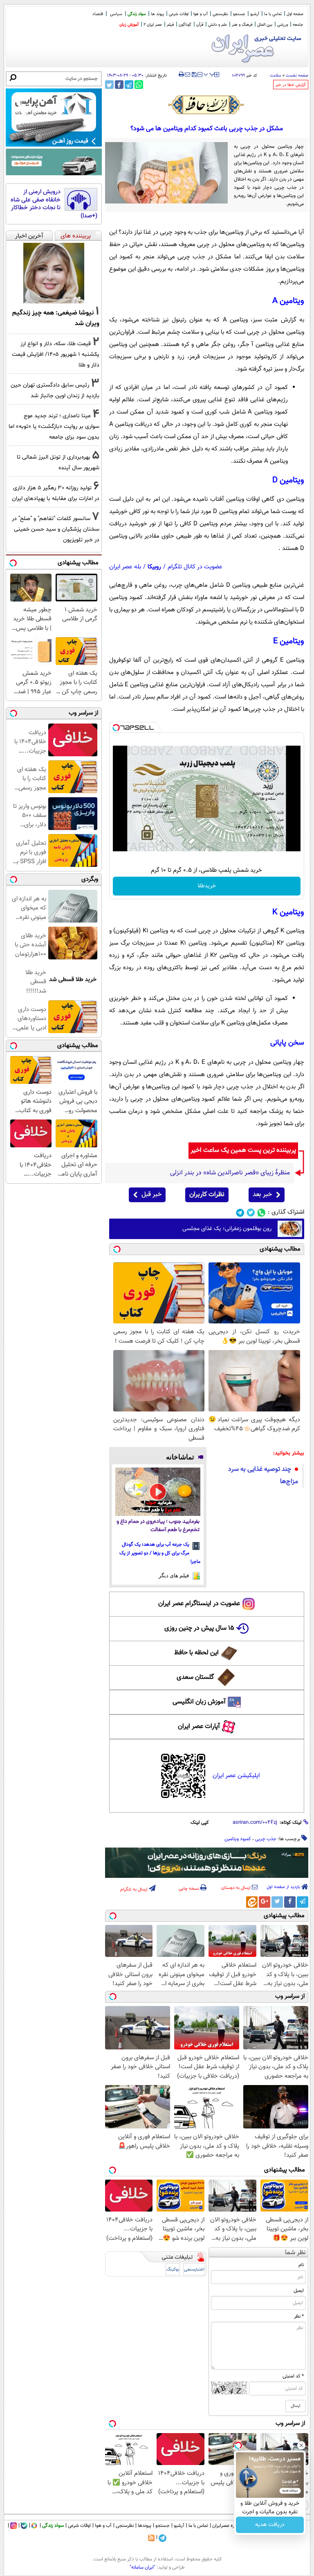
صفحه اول (295, 14)
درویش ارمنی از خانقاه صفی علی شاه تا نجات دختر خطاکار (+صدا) (54, 204)
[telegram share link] (129, 85)
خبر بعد (262, 1195)
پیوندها (145, 2526)
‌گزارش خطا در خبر (291, 85)
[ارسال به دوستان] (187, 75)
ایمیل (299, 2291)
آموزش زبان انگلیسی (199, 1702)
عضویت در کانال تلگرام (195, 567)
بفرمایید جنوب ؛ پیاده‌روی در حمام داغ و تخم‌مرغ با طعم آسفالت (158, 1526)
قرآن (200, 25)
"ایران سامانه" (142, 2567)
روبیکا (154, 567)
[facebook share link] (119, 85)
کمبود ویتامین (238, 1839)
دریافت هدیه (270, 2525)
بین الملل (265, 25)
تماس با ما (273, 14)
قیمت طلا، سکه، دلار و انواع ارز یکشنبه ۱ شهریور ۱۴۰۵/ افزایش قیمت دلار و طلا (56, 354)
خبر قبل (151, 1195)
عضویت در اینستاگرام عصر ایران (199, 1604)
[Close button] (301, 2445)
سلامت (276, 76)
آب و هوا (201, 14)
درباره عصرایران (227, 2526)
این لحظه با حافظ (196, 1653)
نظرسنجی (220, 14)
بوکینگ (173, 2270)
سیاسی (116, 14)
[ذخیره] (194, 75)
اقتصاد (98, 14)
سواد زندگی (137, 14)
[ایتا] (252, 1902)
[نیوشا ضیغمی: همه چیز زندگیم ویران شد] (54, 273)
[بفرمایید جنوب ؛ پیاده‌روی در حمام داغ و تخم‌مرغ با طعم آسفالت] (158, 1492)
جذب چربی (266, 1839)
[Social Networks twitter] (251, 1213)
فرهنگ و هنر (242, 25)
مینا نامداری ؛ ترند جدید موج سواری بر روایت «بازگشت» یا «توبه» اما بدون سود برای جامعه (54, 426)
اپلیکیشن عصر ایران (236, 1776)
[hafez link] (206, 105)
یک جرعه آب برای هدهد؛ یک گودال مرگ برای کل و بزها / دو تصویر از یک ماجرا (160, 1553)
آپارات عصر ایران (199, 1727)
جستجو (239, 14)
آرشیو (255, 14)
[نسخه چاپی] (181, 75)
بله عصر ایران (125, 567)
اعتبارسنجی (194, 2270)
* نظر (299, 2316)
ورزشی (283, 25)
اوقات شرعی (179, 14)
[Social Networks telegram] (240, 1213)
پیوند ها (157, 14)
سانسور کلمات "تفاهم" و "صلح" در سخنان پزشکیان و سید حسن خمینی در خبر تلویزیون (56, 529)
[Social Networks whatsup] (261, 1213)
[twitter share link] (109, 85)
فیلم (170, 25)
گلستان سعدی (195, 1677)
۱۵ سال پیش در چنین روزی (199, 1628)
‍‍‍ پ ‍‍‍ (209, 74)
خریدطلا (207, 886)
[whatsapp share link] (139, 85)
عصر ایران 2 (153, 25)
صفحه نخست (297, 76)
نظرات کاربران (207, 1195)
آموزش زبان (129, 25)
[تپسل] (116, 728)
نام (301, 2265)
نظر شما (295, 2253)
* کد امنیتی (293, 2376)
